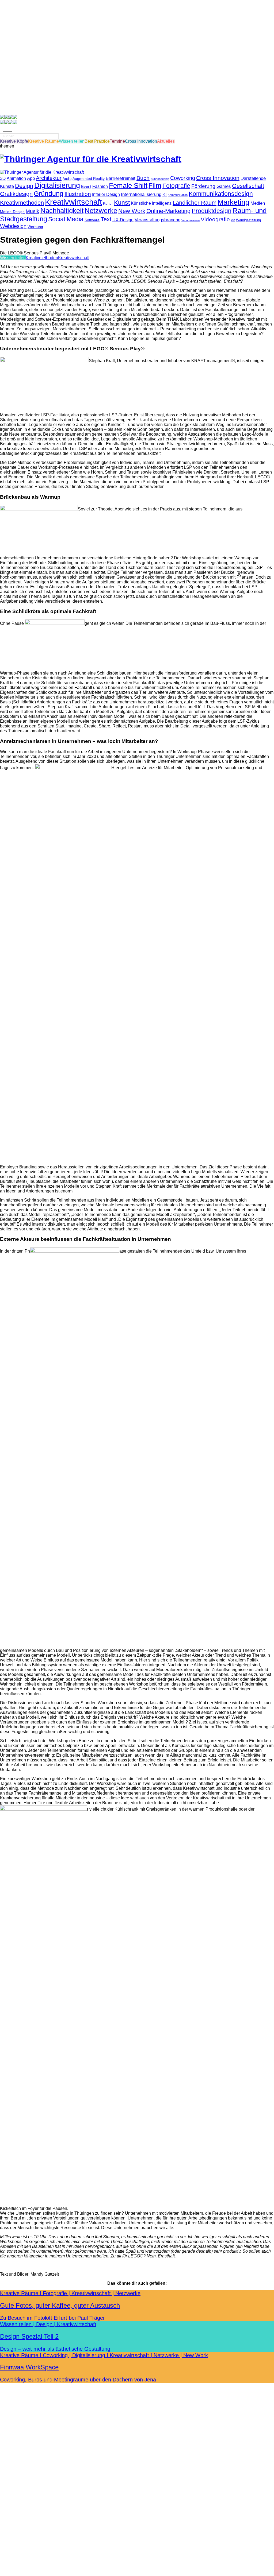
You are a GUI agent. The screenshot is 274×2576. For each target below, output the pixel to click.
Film (155, 186)
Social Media (66, 219)
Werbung (35, 227)
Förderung (203, 186)
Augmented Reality (89, 179)
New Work (132, 211)
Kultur (108, 204)
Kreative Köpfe (14, 141)
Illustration (78, 194)
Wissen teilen (72, 141)
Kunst (122, 203)
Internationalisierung (141, 194)
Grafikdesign (16, 194)
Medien (258, 203)
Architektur (49, 178)
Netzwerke (101, 211)
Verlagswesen (191, 220)
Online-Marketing (168, 211)
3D (3, 178)
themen (7, 146)
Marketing (233, 202)
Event (86, 187)
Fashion (100, 186)
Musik (33, 211)
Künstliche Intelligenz (151, 203)
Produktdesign (212, 211)
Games (224, 186)
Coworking (183, 178)
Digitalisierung (57, 185)
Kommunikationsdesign (221, 194)
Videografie (215, 219)
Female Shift (128, 185)
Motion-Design (12, 212)
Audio (67, 179)
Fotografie (176, 186)
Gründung (49, 193)
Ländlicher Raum (195, 203)
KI (165, 194)
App (31, 178)
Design (24, 186)
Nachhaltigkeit (62, 211)
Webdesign (13, 226)
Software (92, 220)
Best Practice (97, 141)
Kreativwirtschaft (73, 202)
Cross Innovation (141, 141)
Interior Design (106, 194)
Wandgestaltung (248, 220)
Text (106, 219)
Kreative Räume (43, 141)
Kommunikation (178, 195)
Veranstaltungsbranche (157, 220)
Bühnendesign (160, 179)
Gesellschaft (248, 186)
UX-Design (123, 220)
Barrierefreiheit (121, 178)
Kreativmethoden (22, 203)
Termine (117, 141)
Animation (16, 178)
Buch (143, 178)
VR (233, 220)
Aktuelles (166, 141)
